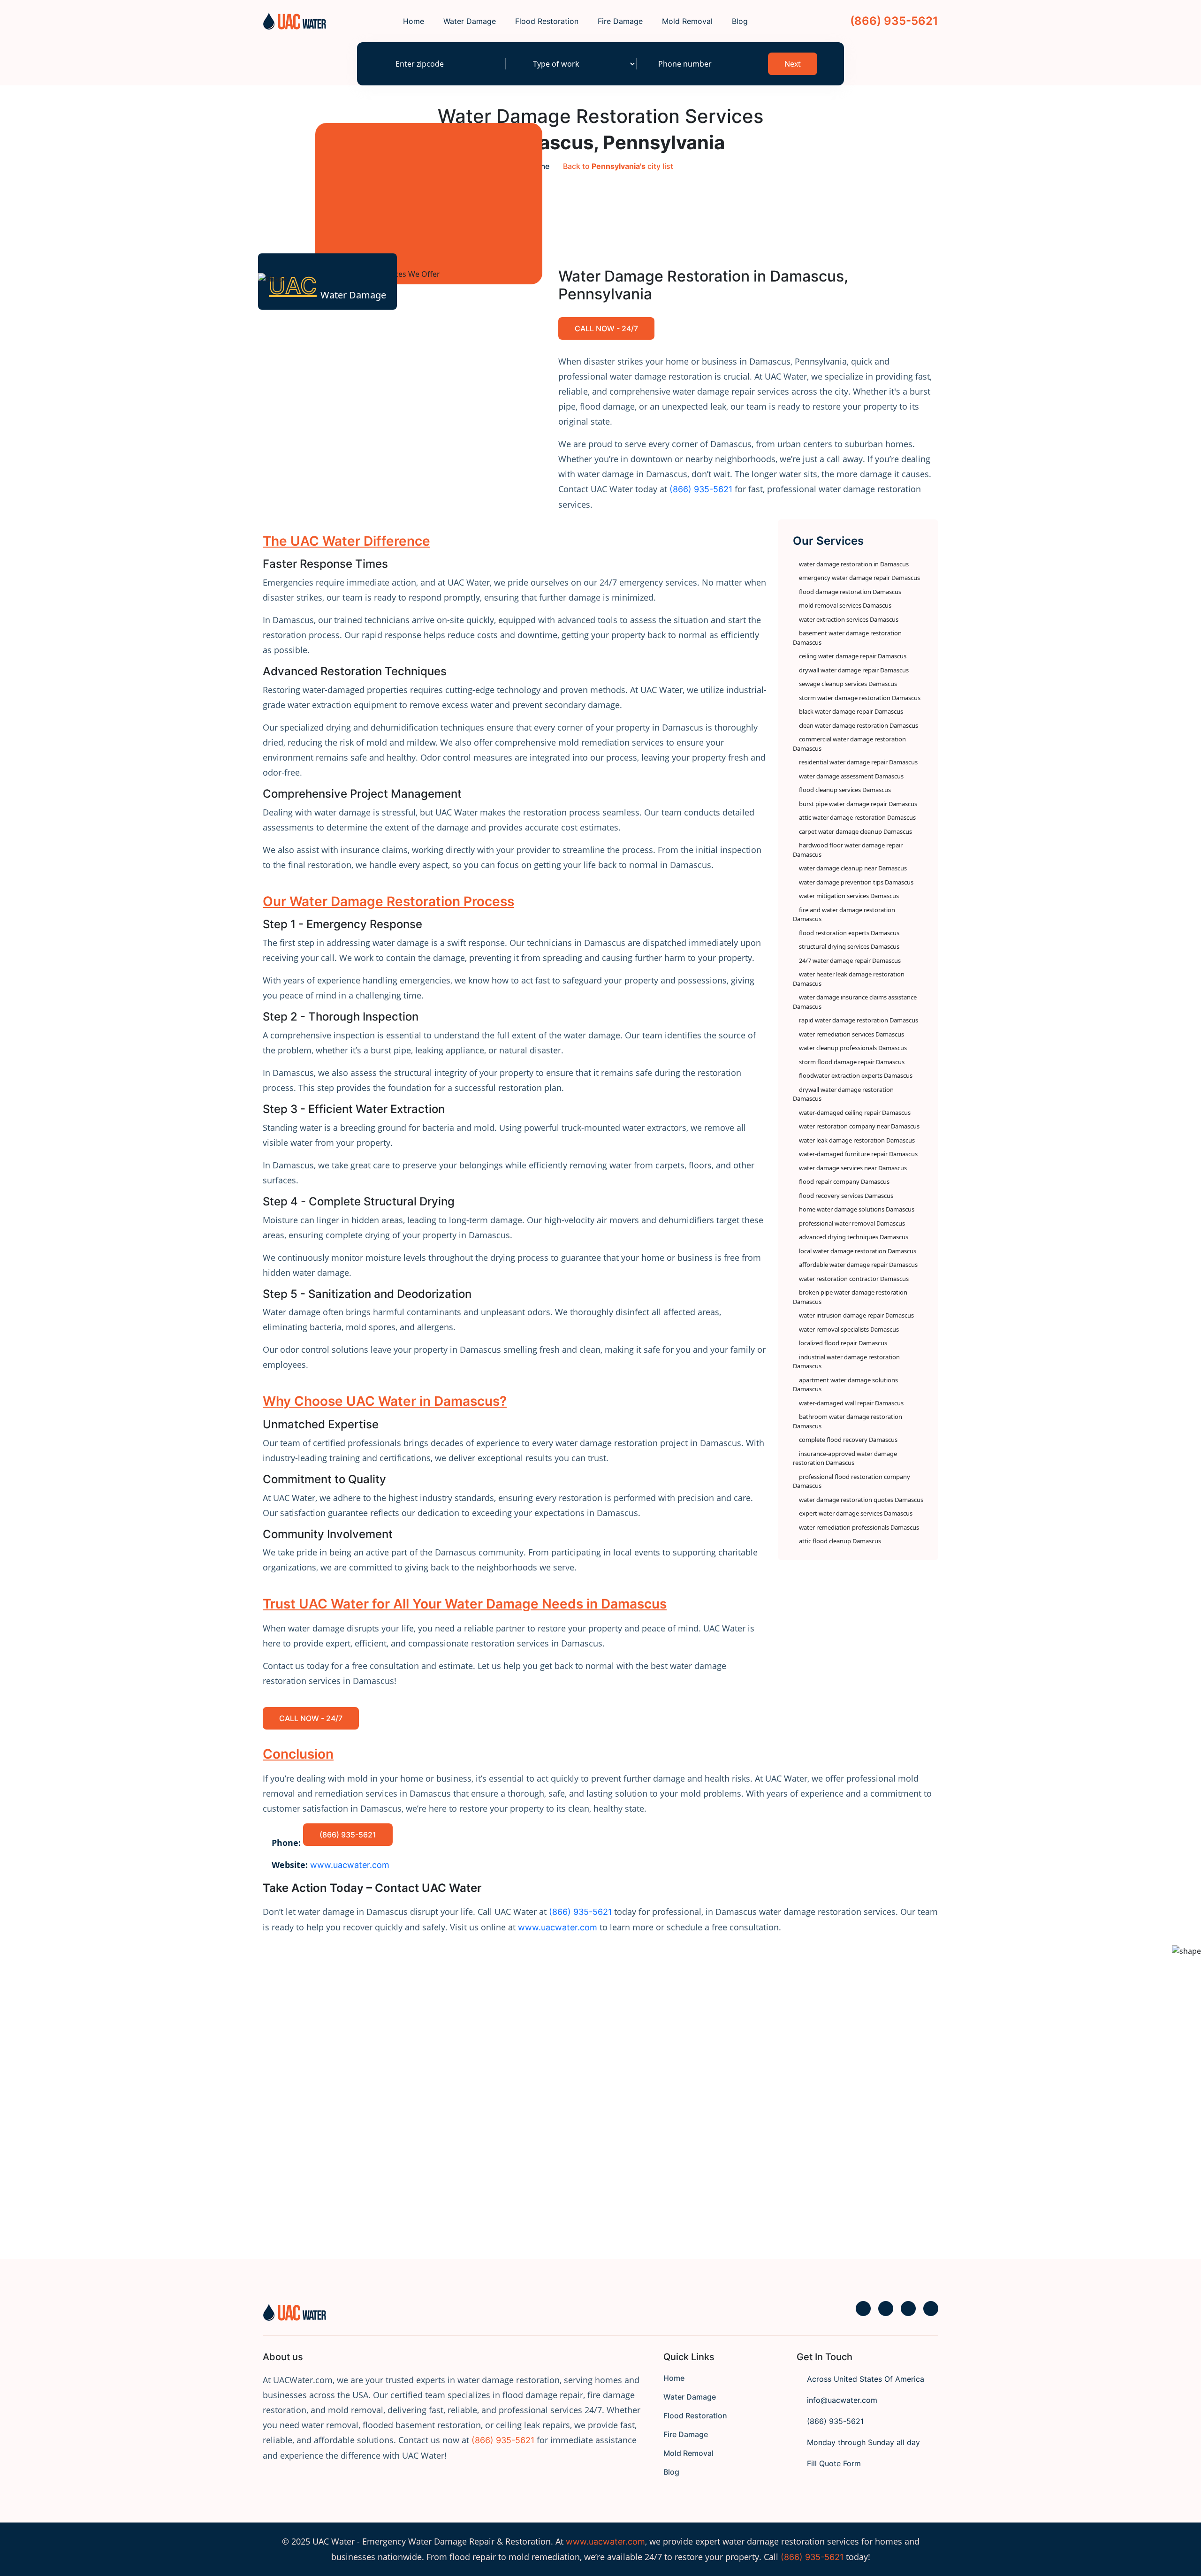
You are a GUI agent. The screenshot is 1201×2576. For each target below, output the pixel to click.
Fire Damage (620, 21)
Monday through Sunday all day (862, 2442)
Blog (740, 21)
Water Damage (470, 21)
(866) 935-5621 (893, 21)
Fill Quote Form (833, 2463)
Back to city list (618, 166)
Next (793, 64)
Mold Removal (687, 21)
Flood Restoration (547, 21)
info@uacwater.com (841, 2400)
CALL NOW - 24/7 (606, 328)
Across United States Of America (864, 2379)
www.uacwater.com (605, 2542)
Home (414, 21)
